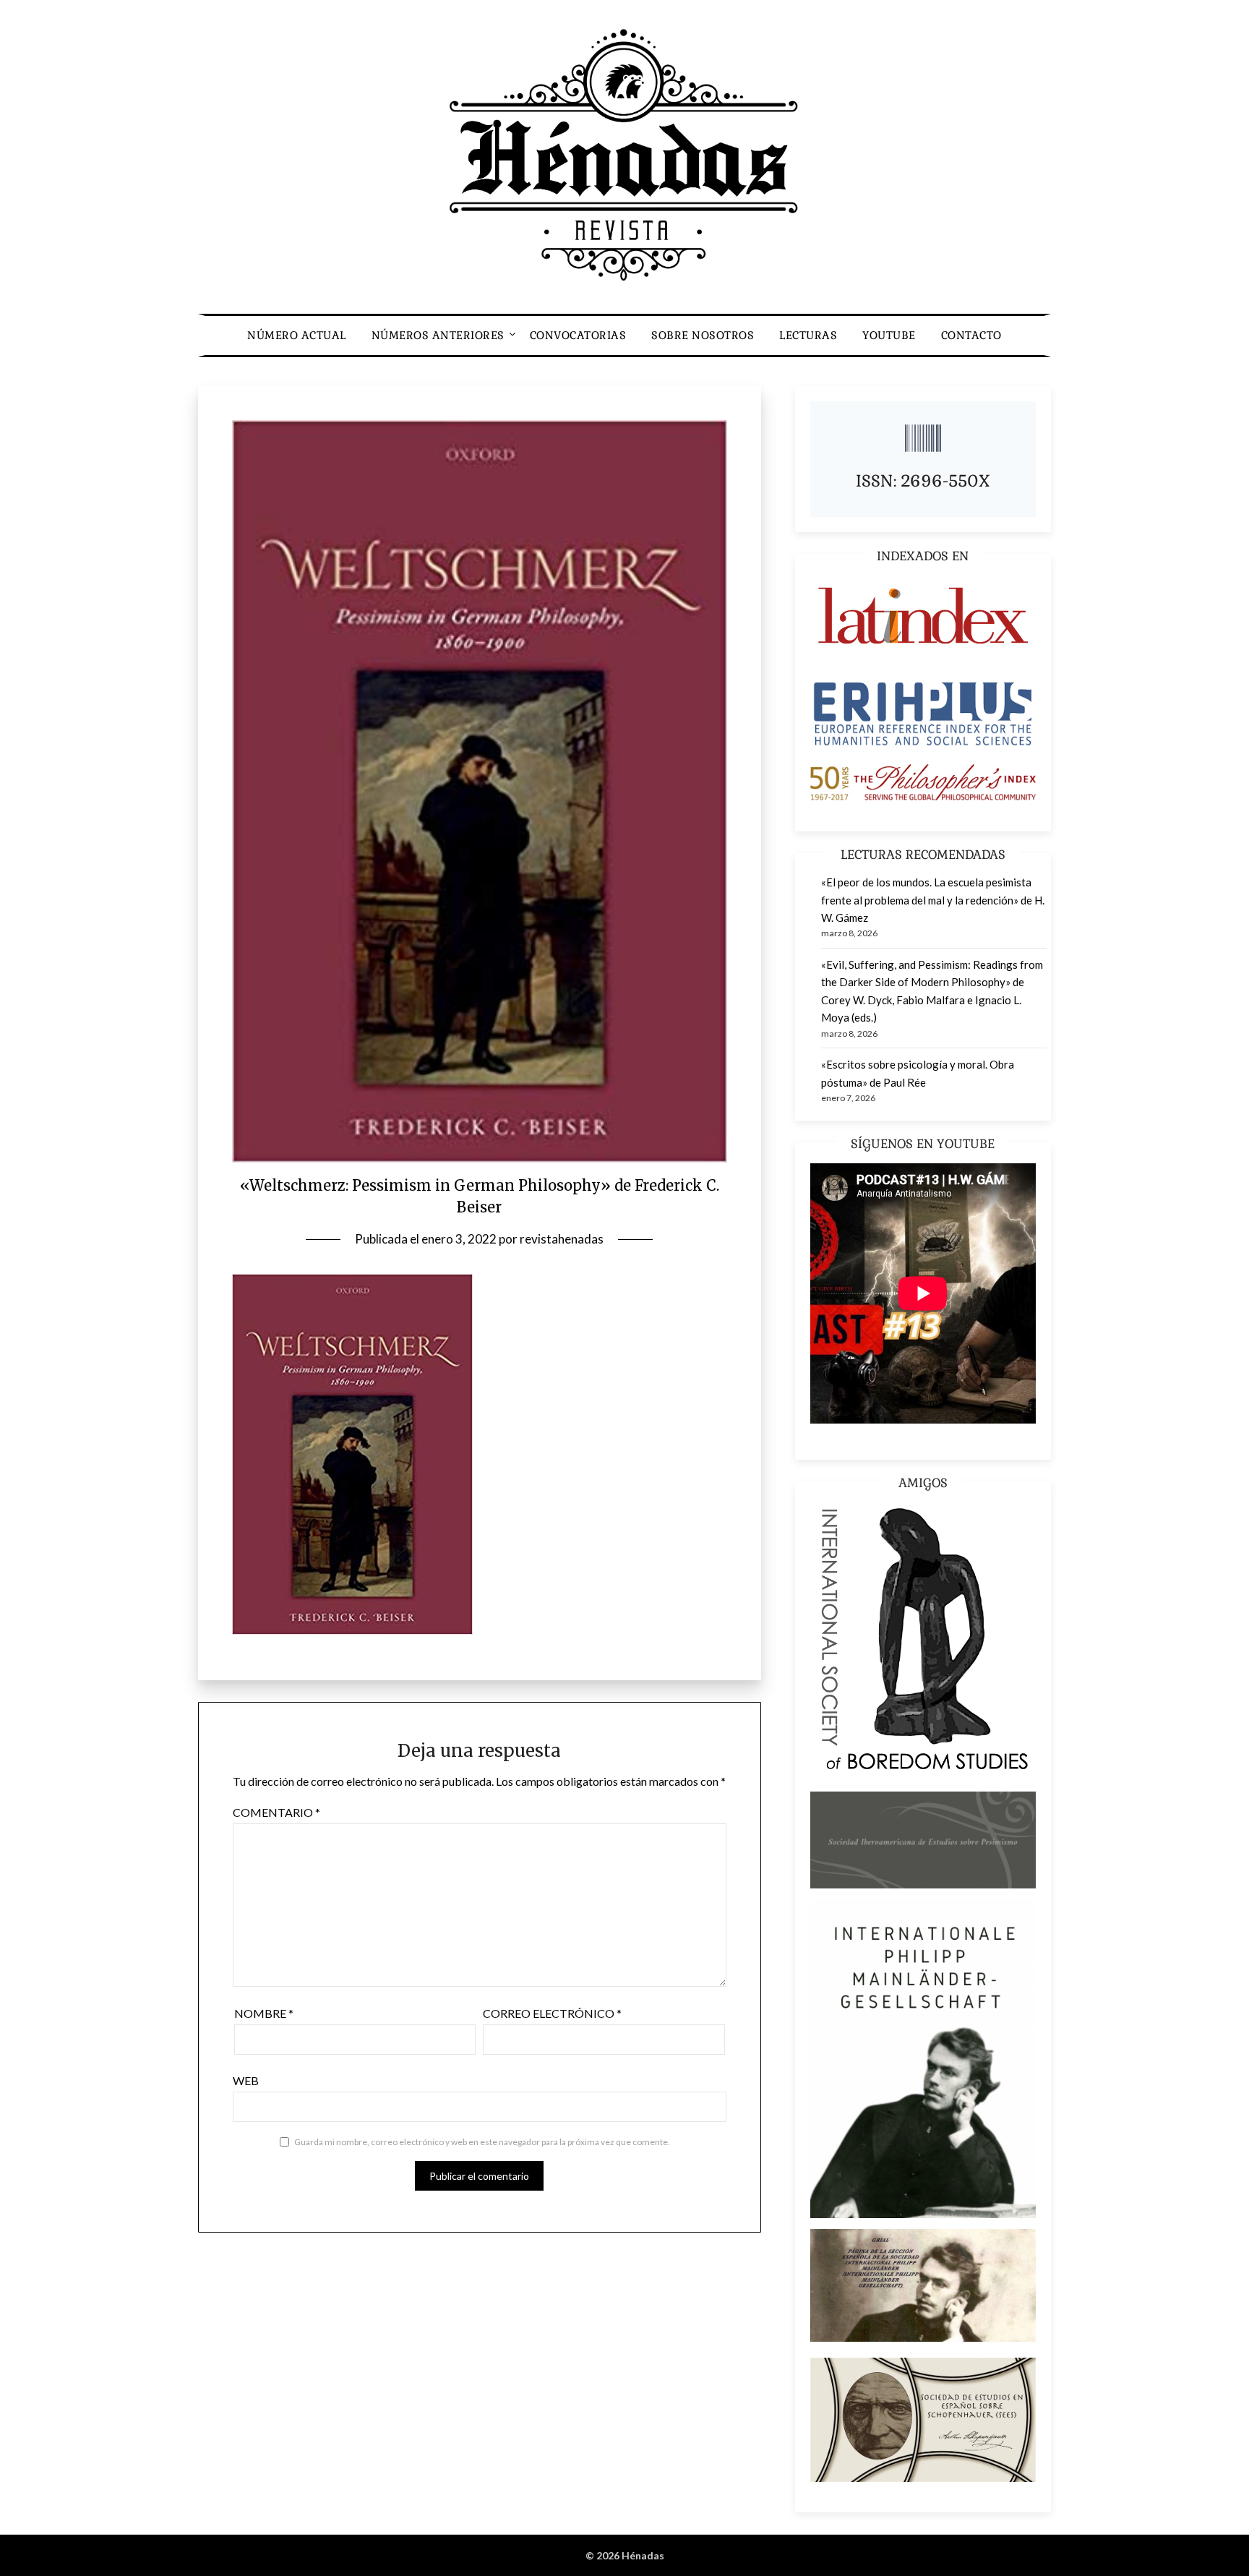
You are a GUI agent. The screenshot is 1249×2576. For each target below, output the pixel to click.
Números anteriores (438, 335)
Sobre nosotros (703, 335)
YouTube (889, 335)
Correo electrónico (552, 2013)
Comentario (276, 1812)
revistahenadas (562, 1239)
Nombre (264, 2013)
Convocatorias (578, 335)
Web (246, 2080)
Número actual (297, 335)
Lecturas (808, 335)
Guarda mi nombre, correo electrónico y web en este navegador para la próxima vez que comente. (482, 2142)
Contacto (971, 335)
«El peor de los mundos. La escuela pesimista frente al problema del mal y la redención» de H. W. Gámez (933, 900)
